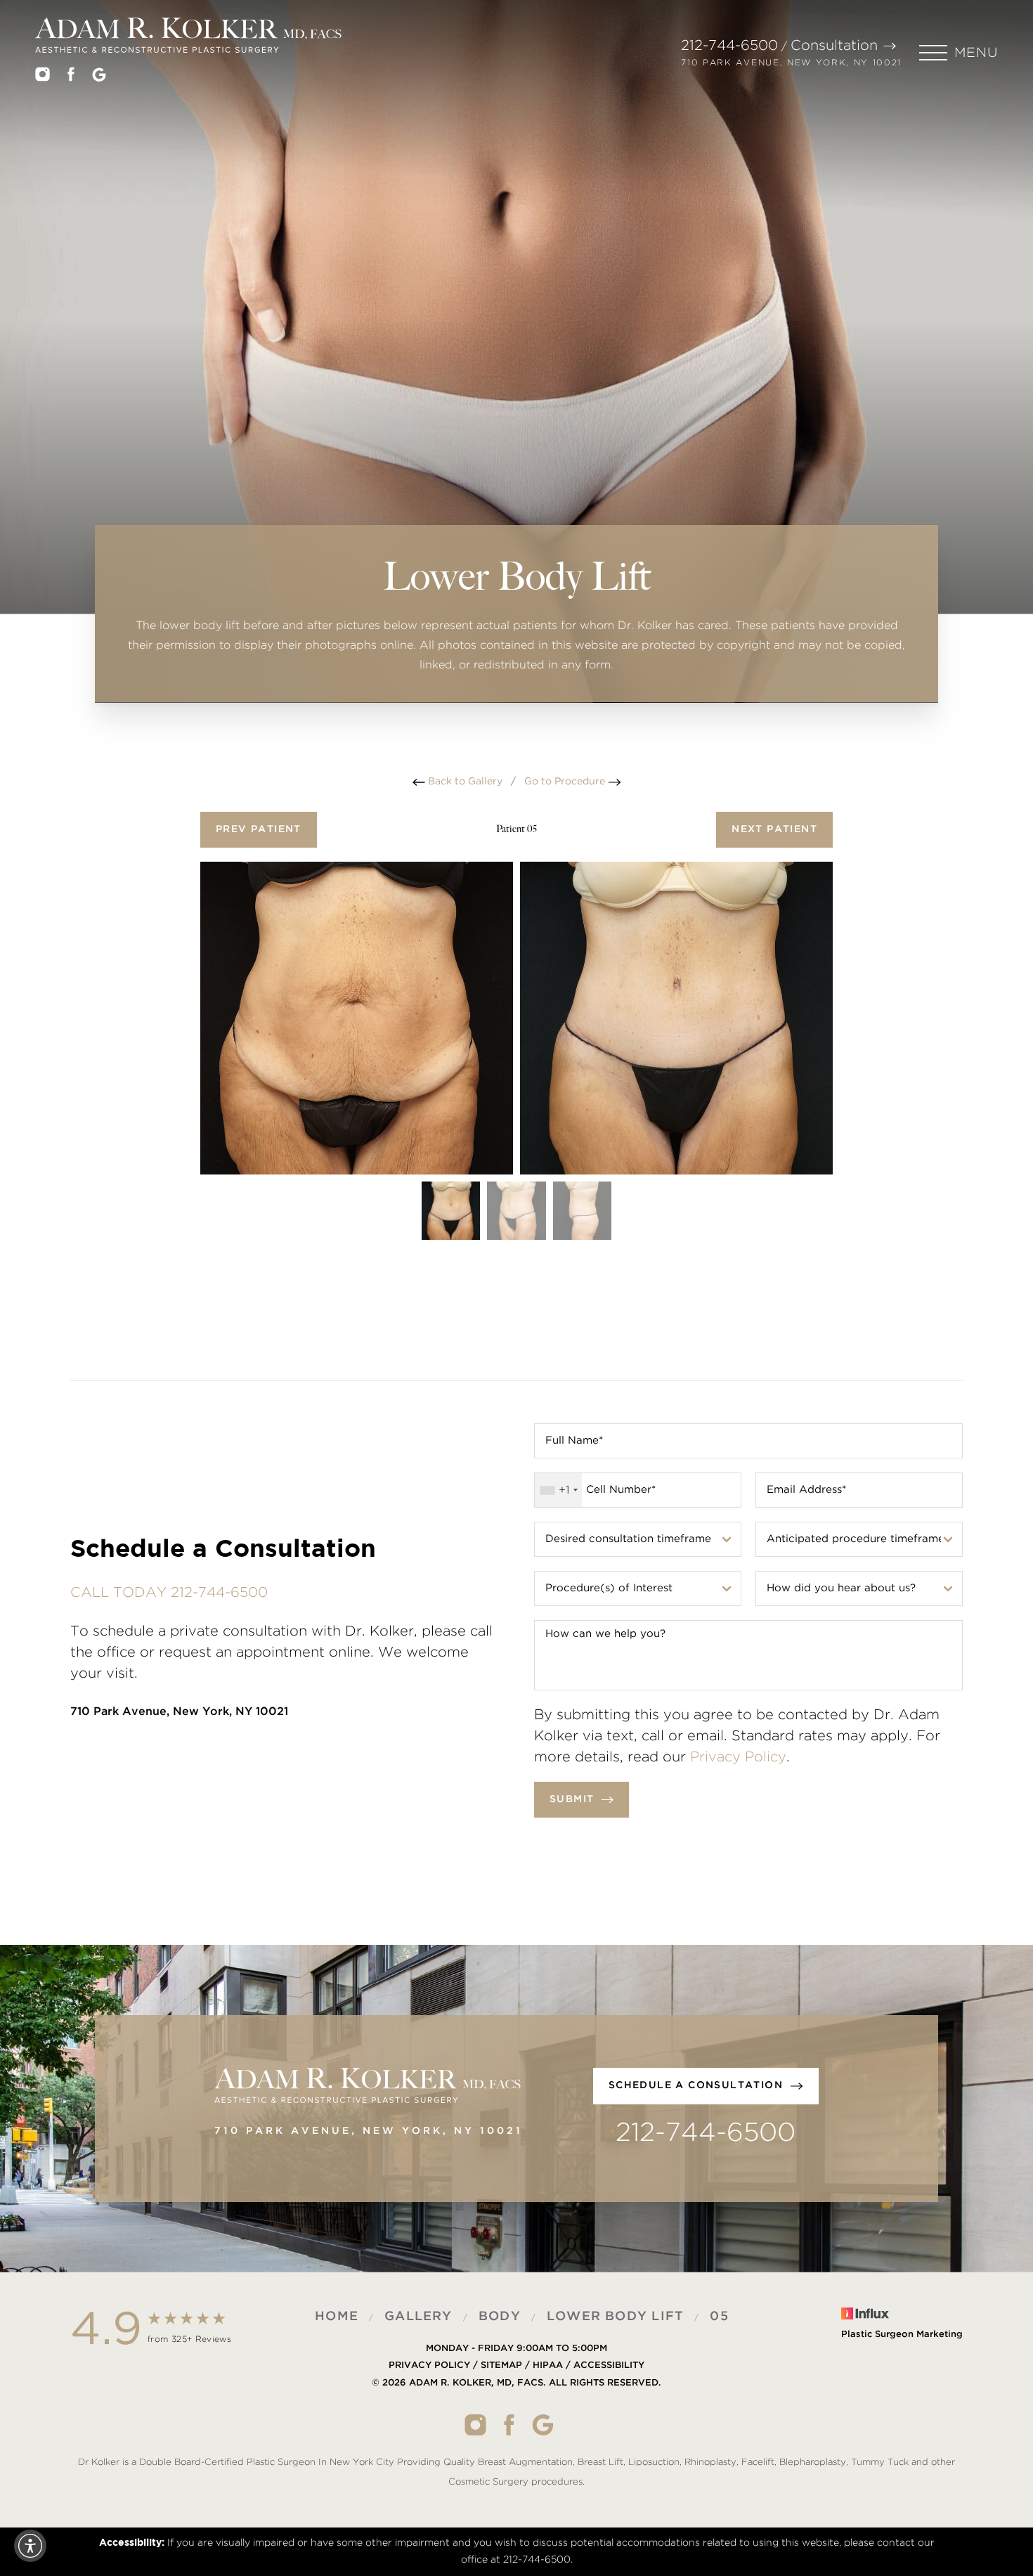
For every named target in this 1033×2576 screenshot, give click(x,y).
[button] (959, 53)
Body (500, 2317)
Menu (976, 53)
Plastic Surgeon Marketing (902, 2335)
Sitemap (501, 2365)
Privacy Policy (738, 1757)
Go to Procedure (566, 782)
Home (337, 2317)
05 (719, 2317)
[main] (516, 387)
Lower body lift (615, 2317)
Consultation (834, 46)
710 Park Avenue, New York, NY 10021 (791, 63)
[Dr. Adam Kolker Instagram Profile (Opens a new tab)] (43, 77)
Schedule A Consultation (696, 2085)
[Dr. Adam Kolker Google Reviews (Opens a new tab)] (99, 78)
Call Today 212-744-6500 (169, 1593)
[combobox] (558, 1490)
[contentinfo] (516, 2400)
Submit (572, 1799)
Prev (259, 829)
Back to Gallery (464, 782)
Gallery (418, 2317)
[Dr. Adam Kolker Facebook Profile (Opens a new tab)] (71, 77)
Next (774, 829)
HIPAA (548, 2365)
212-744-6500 (729, 46)
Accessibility (609, 2365)
